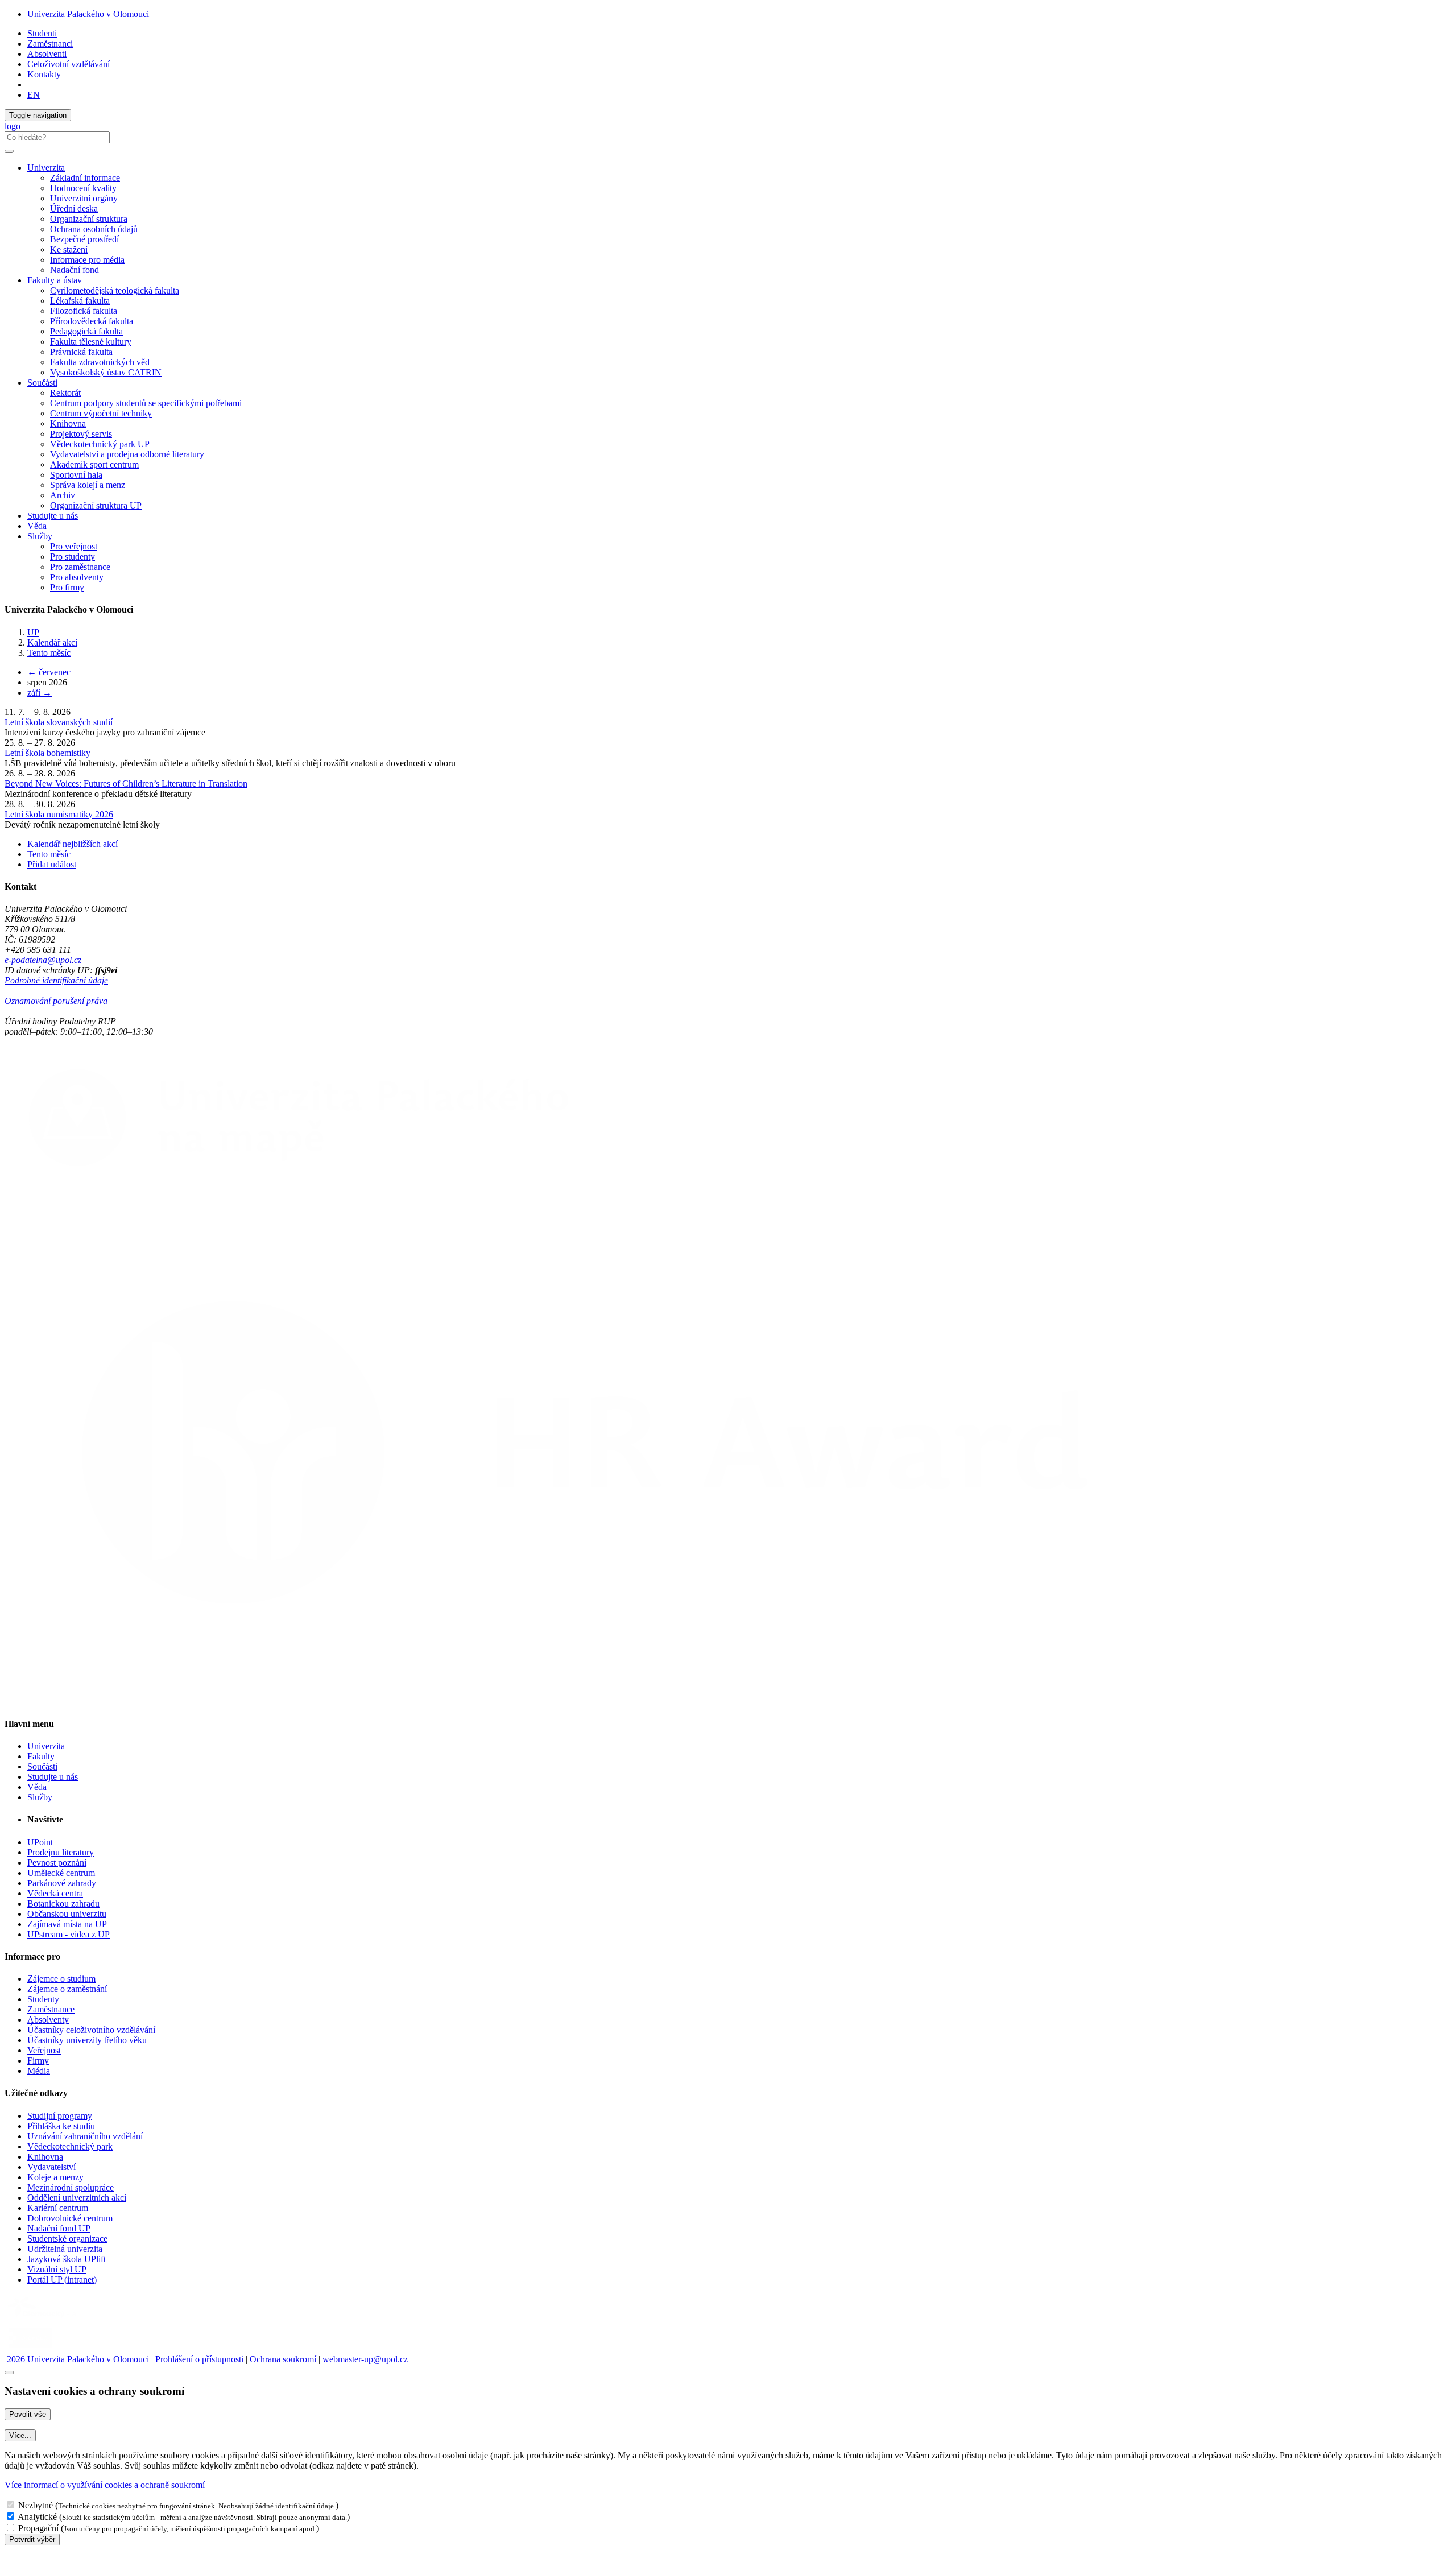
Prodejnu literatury (61, 1852)
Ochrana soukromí (283, 2359)
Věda (37, 526)
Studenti (42, 33)
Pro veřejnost (74, 546)
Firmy (38, 2061)
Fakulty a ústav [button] (55, 280)
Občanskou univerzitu (67, 1914)
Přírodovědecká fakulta (92, 321)
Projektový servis (81, 434)
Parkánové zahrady (62, 1883)
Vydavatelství (51, 2167)
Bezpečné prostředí (84, 239)
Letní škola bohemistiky (47, 753)
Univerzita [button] (46, 168)
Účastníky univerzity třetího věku (87, 2040)
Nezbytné (36, 2505)
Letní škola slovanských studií (59, 722)
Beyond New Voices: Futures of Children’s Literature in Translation (126, 784)
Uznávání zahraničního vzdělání (85, 2136)
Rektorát (65, 393)
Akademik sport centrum (94, 464)
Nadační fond (75, 270)
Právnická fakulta (81, 352)
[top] (9, 2373)
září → (40, 693)
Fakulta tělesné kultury (91, 342)
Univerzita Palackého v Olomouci (88, 14)
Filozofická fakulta (84, 311)
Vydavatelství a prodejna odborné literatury (127, 454)
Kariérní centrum (58, 2208)
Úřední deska (74, 208)
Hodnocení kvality (83, 188)
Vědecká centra (55, 1893)
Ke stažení (69, 249)
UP (33, 632)
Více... (20, 2435)
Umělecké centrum (61, 1873)
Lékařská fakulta (80, 301)
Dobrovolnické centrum (70, 2218)
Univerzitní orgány (84, 198)
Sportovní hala (76, 475)
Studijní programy (60, 2116)
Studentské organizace (67, 2239)
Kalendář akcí (52, 642)
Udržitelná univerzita (65, 2249)
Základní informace (85, 178)
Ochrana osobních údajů (94, 229)
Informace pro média (87, 260)
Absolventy (48, 2020)
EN (34, 95)
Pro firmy (67, 587)
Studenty (43, 1999)
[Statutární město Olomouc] (30, 2349)
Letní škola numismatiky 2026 (59, 814)
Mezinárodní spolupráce (71, 2187)
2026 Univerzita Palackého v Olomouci (77, 2359)
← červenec (49, 672)
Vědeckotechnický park (70, 2146)
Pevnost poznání (57, 1863)
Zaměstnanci (50, 44)
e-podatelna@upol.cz (43, 960)
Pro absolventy (77, 577)
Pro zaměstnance (80, 567)
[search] (9, 151)
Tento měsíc (49, 653)
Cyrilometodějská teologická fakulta (115, 290)
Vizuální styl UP (57, 2269)
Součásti (42, 1766)
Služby (40, 1797)
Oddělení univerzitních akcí (77, 2198)
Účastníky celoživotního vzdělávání (91, 2030)
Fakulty (41, 1756)
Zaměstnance (51, 2009)
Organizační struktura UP (96, 505)
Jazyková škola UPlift (67, 2259)
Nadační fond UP (59, 2228)
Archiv (63, 495)
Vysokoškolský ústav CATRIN (106, 372)
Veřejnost (44, 2050)
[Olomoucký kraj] (44, 2319)
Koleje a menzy (55, 2177)
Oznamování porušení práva (56, 1001)
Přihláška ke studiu (61, 2126)
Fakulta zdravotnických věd (100, 362)
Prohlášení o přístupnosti (199, 2359)
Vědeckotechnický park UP (100, 444)
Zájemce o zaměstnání (67, 1989)
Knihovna (68, 423)
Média (39, 2071)
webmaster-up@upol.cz (365, 2359)
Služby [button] (40, 536)
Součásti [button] (42, 383)
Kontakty (44, 74)
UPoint (40, 1842)
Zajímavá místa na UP (67, 1924)
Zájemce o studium (61, 1979)
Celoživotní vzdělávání (69, 64)
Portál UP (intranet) (62, 2280)
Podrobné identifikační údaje (56, 980)
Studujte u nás (53, 516)
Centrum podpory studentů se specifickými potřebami (146, 403)
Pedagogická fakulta (86, 331)
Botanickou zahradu (63, 1904)
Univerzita (46, 1746)
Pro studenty (73, 557)
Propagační (38, 2528)
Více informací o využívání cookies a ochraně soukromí (105, 2485)
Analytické (37, 2517)
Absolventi (47, 54)
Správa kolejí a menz (88, 485)
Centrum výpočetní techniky (101, 413)
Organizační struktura (89, 219)
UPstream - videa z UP (69, 1934)
